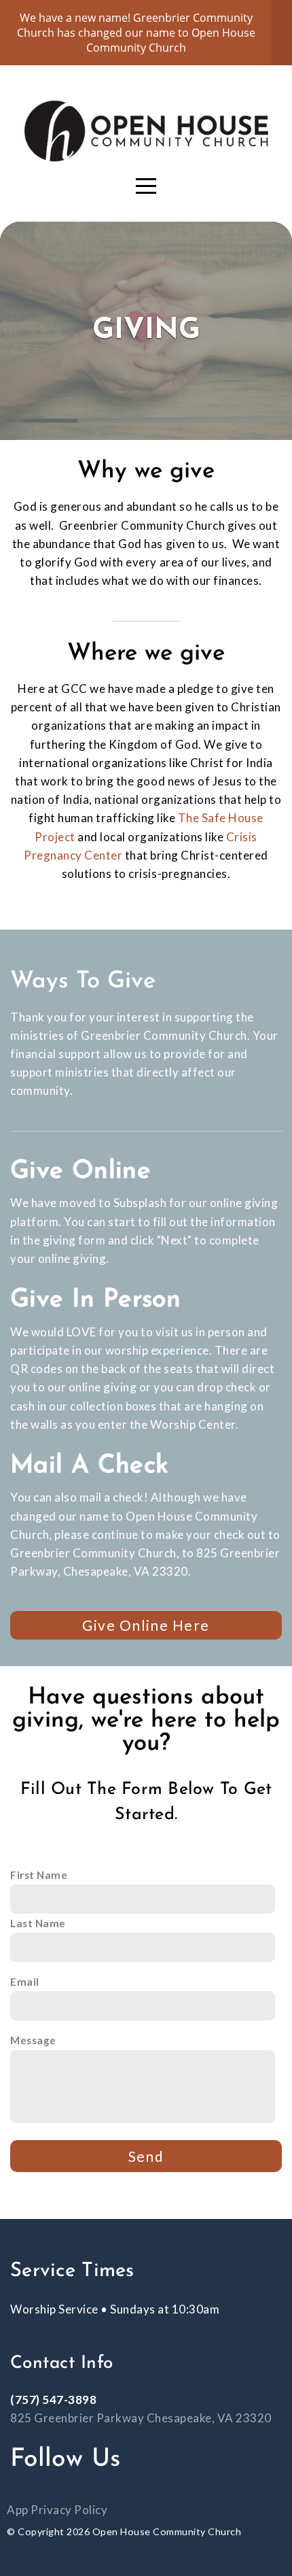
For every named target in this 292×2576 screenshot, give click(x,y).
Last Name (38, 1923)
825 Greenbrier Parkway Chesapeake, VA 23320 (141, 2418)
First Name (39, 1875)
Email (25, 1982)
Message (33, 2040)
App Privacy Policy (57, 2510)
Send (146, 2156)
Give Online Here (146, 1625)
